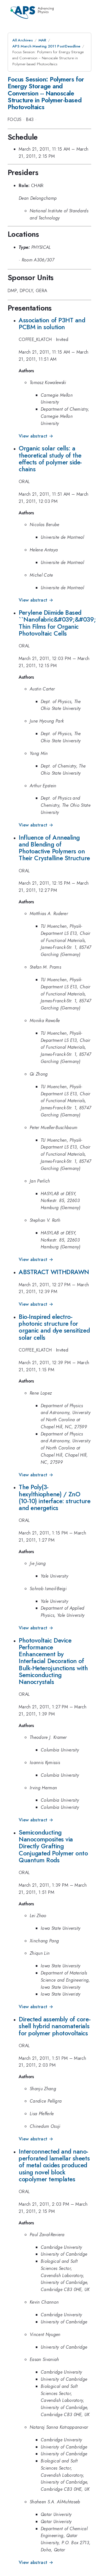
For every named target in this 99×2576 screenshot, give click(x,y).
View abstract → (36, 436)
